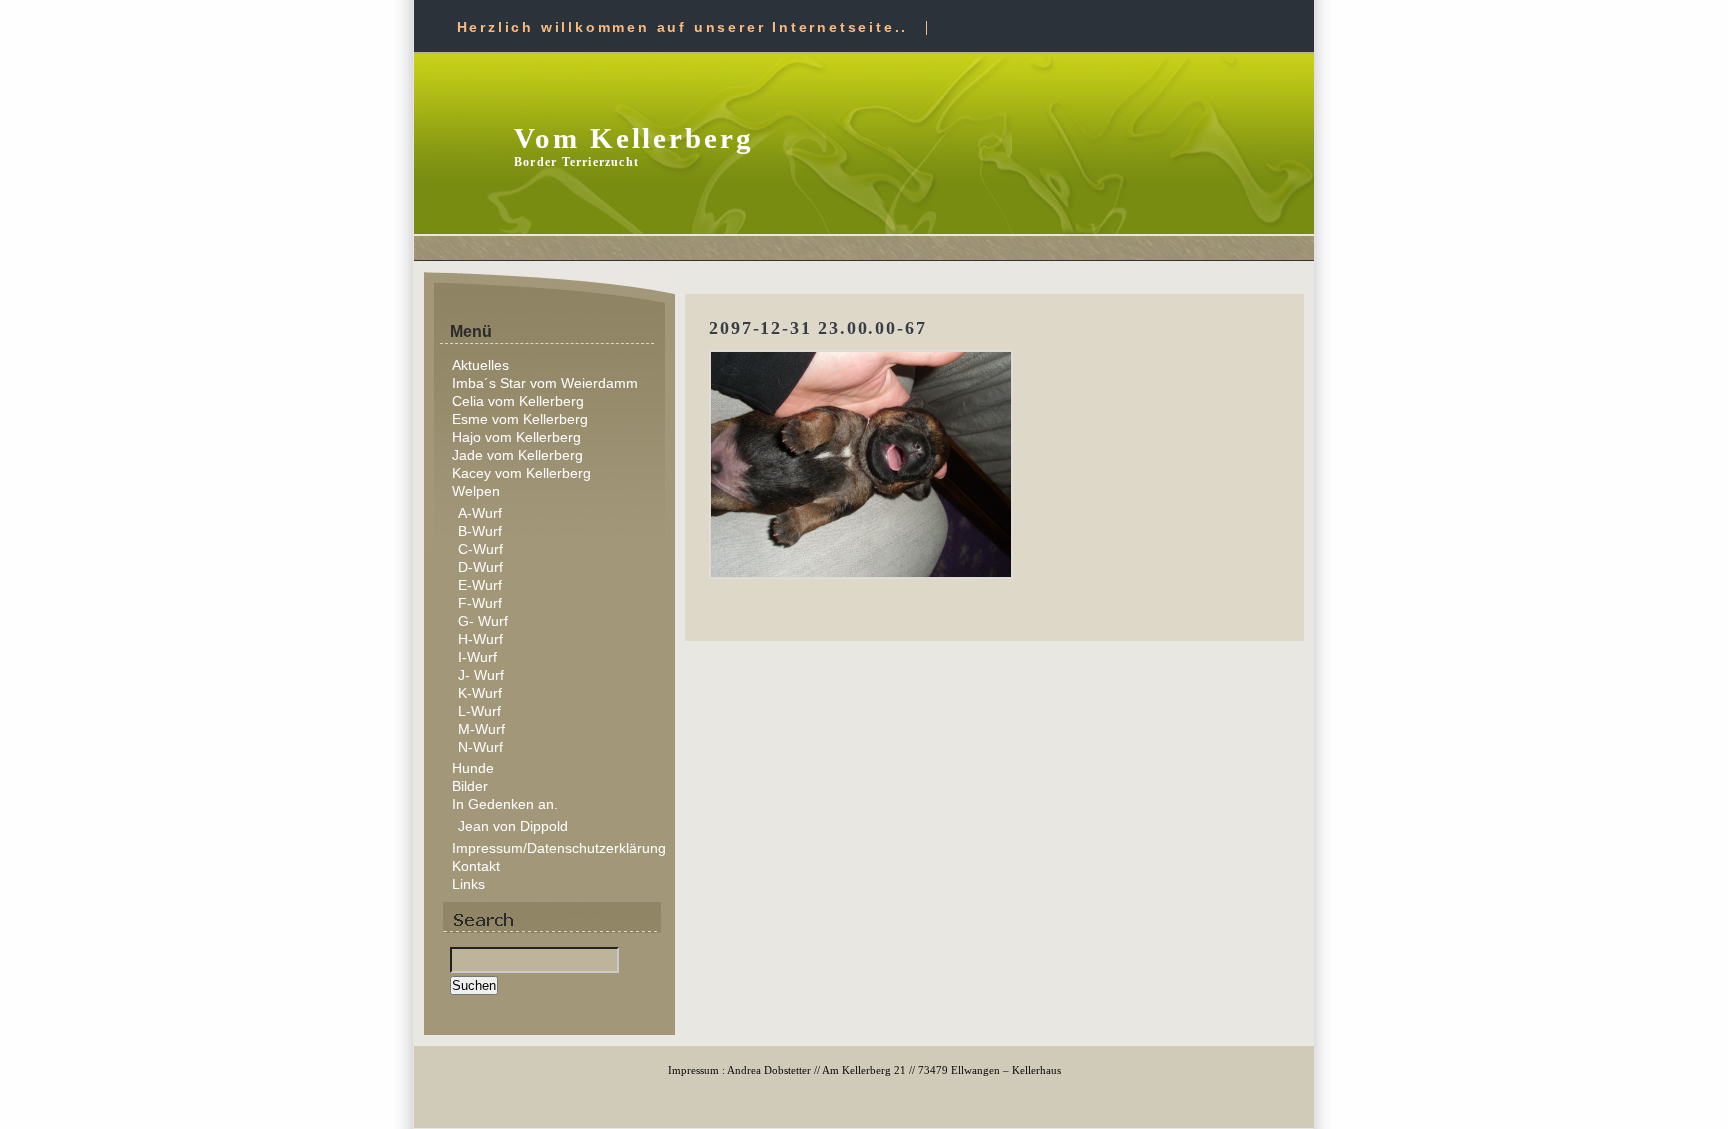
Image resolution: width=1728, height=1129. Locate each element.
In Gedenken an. (505, 804)
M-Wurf (481, 729)
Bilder (470, 786)
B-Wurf (480, 531)
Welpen (476, 491)
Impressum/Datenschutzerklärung (559, 848)
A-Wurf (480, 513)
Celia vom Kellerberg (518, 401)
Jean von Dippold (513, 826)
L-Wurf (479, 711)
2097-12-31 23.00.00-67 (817, 328)
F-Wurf (480, 603)
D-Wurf (480, 567)
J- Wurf (481, 675)
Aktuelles (480, 365)
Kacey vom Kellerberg (521, 473)
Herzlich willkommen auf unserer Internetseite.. (683, 27)
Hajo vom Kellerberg (516, 437)
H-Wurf (480, 639)
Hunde (473, 768)
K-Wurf (480, 693)
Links (468, 884)
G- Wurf (483, 621)
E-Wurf (480, 585)
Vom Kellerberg (634, 138)
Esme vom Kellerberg (520, 419)
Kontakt (476, 866)
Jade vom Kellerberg (517, 455)
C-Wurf (480, 549)
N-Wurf (480, 747)
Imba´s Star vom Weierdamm (545, 383)
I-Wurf (477, 657)
